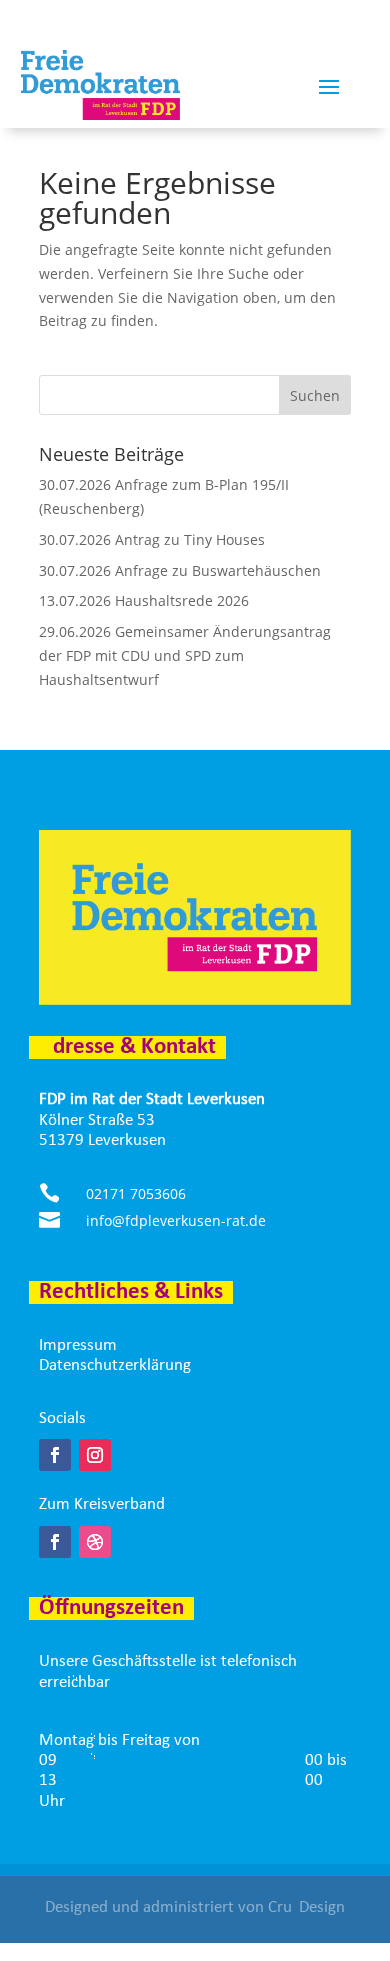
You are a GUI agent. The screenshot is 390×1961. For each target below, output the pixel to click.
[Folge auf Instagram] (95, 1455)
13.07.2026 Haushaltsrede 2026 (144, 600)
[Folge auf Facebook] (55, 1455)
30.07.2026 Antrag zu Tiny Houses (152, 539)
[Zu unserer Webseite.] (95, 1542)
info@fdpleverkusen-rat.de (176, 1220)
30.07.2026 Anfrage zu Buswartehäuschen (180, 570)
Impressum (78, 1345)
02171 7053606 (136, 1193)
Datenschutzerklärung (115, 1365)
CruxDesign (306, 1907)
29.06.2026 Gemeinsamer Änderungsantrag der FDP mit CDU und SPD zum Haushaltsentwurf (185, 655)
